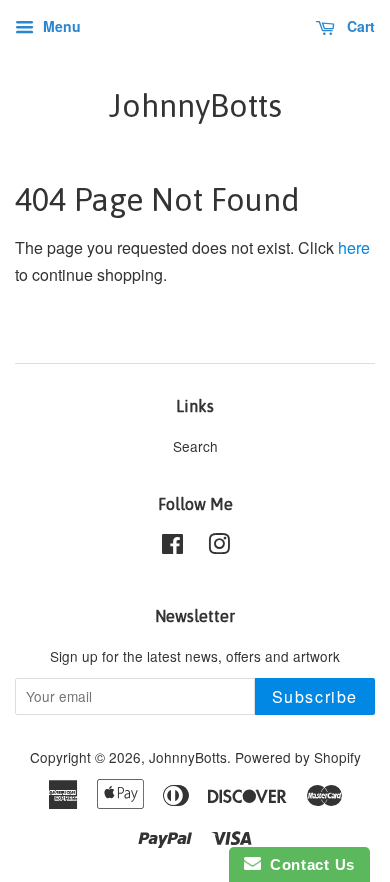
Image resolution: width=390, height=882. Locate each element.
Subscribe (315, 696)
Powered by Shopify (298, 757)
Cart (359, 26)
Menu (60, 26)
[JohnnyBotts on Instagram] (219, 547)
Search (195, 446)
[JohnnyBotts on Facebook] (172, 547)
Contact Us (308, 864)
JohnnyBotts (195, 105)
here (354, 247)
